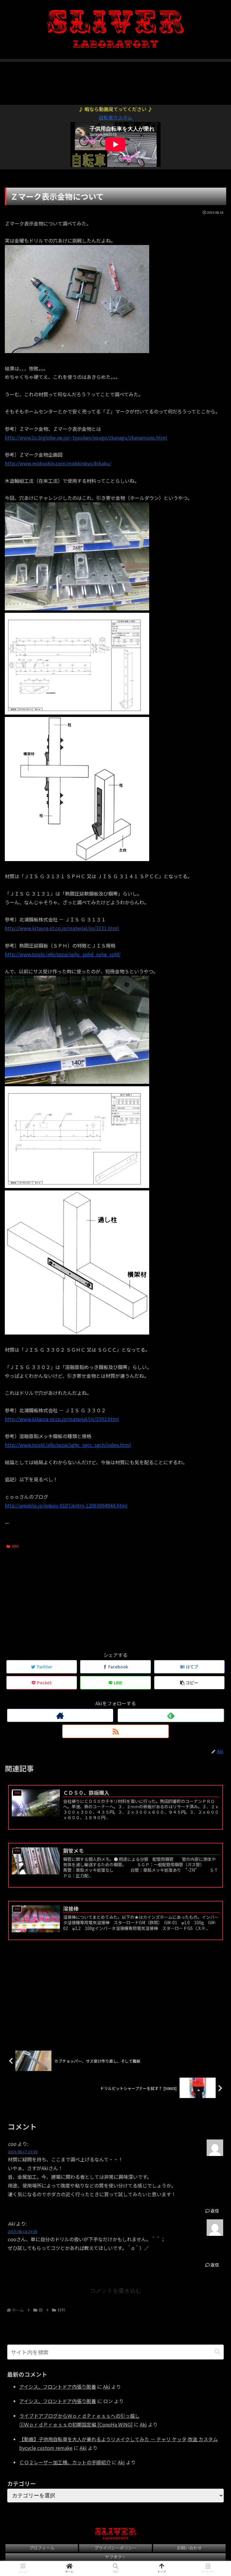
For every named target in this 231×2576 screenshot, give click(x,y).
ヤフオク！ (115, 2557)
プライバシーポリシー (115, 2548)
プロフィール (42, 2548)
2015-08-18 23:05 (23, 2231)
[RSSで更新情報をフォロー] (115, 1731)
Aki (107, 2387)
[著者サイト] (60, 1715)
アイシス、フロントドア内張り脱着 (58, 2387)
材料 (15, 1546)
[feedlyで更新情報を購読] (171, 1715)
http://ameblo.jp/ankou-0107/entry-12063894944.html (66, 1505)
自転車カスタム (115, 117)
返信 (214, 2211)
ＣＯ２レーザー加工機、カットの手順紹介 (65, 2462)
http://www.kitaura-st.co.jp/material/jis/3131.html (62, 928)
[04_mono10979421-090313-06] (77, 859)
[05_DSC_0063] (77, 1082)
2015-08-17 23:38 (23, 2152)
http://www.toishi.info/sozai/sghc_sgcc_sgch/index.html (68, 1445)
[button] (217, 2352)
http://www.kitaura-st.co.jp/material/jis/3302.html (62, 1419)
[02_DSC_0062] (77, 608)
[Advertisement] (115, 80)
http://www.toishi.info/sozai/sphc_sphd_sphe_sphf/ (63, 954)
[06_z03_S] (77, 1186)
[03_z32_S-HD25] (77, 712)
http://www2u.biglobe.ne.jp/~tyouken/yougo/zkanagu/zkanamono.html (86, 437)
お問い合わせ (189, 2548)
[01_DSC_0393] (77, 351)
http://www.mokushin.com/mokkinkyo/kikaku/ (58, 463)
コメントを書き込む (116, 2291)
